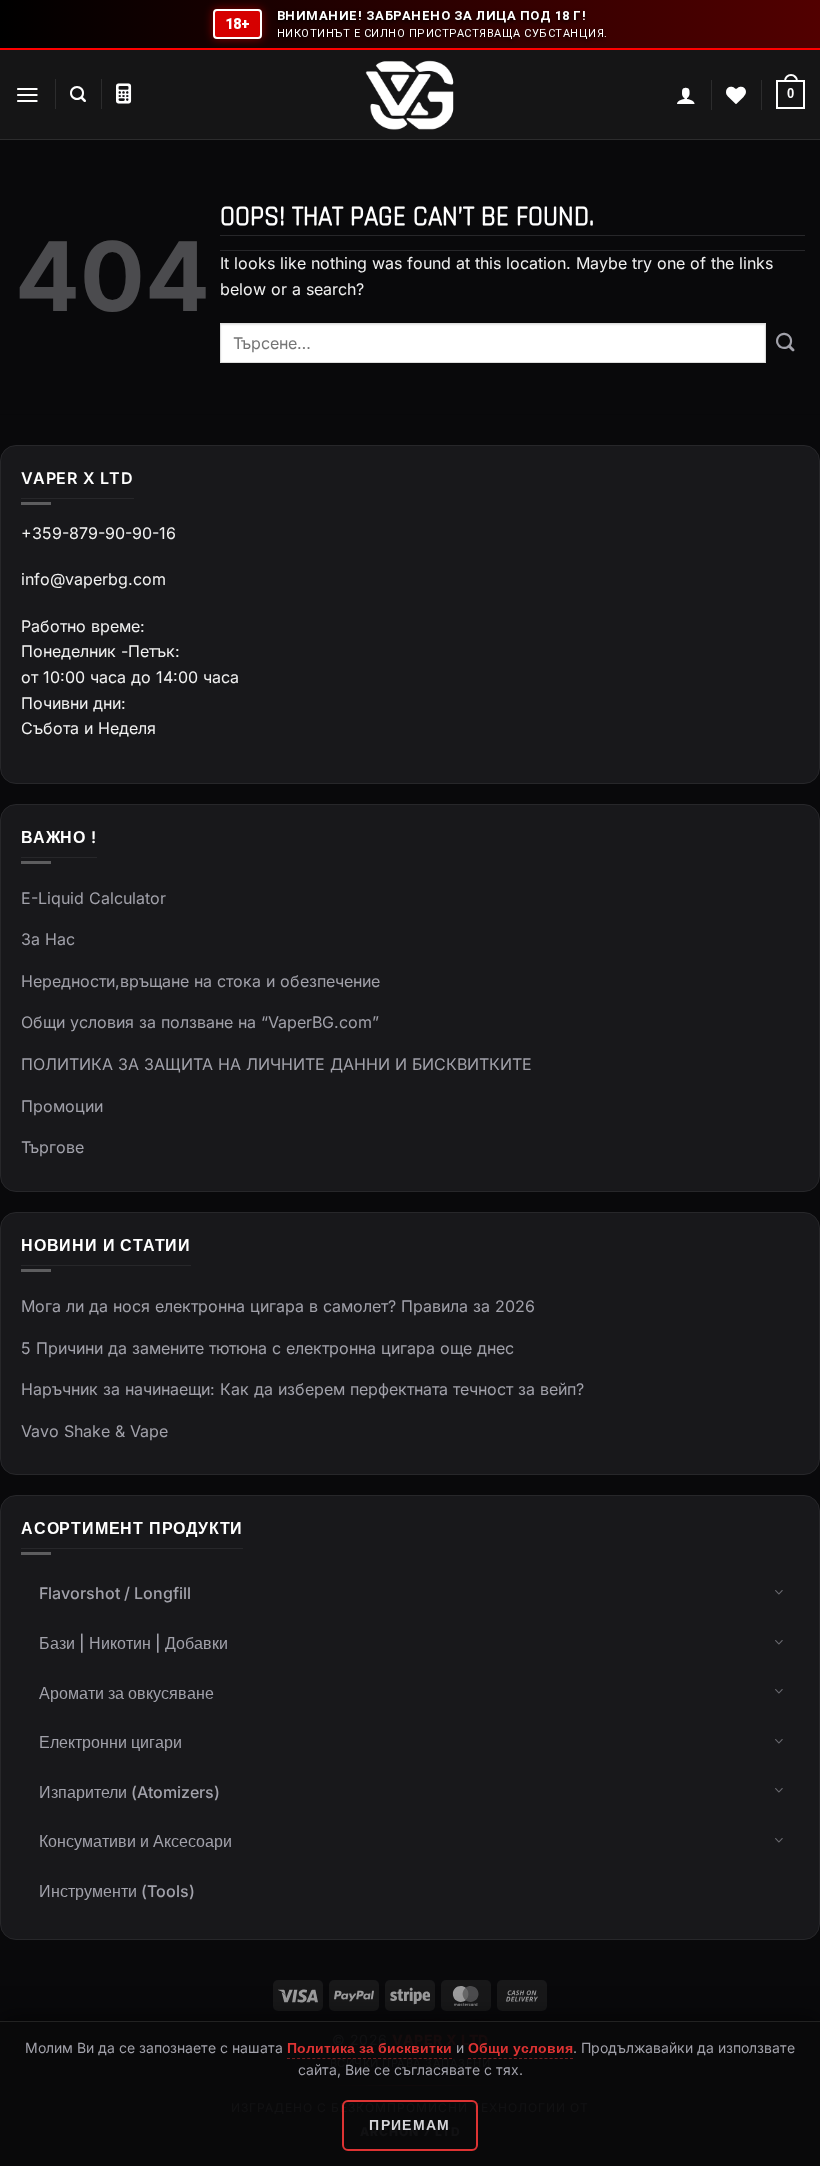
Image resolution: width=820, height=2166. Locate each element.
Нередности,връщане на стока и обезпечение (200, 981)
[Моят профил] (686, 95)
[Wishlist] (736, 95)
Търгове (52, 1147)
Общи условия (520, 2047)
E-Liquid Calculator (93, 898)
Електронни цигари (110, 1742)
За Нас (48, 939)
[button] (27, 95)
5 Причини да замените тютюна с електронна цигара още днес (267, 1348)
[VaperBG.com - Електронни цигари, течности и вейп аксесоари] (410, 95)
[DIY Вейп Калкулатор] (123, 94)
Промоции (62, 1106)
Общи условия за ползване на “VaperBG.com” (200, 1022)
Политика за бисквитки (369, 2047)
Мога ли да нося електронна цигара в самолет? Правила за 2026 (278, 1306)
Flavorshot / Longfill (115, 1593)
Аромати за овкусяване (126, 1693)
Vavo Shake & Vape (94, 1431)
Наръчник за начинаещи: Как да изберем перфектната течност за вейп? (302, 1389)
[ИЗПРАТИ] (785, 343)
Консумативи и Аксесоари (135, 1841)
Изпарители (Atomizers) (129, 1792)
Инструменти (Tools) (117, 1891)
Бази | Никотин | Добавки (133, 1643)
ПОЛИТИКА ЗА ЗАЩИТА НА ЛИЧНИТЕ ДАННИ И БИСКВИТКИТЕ (276, 1064)
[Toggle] (779, 1591)
